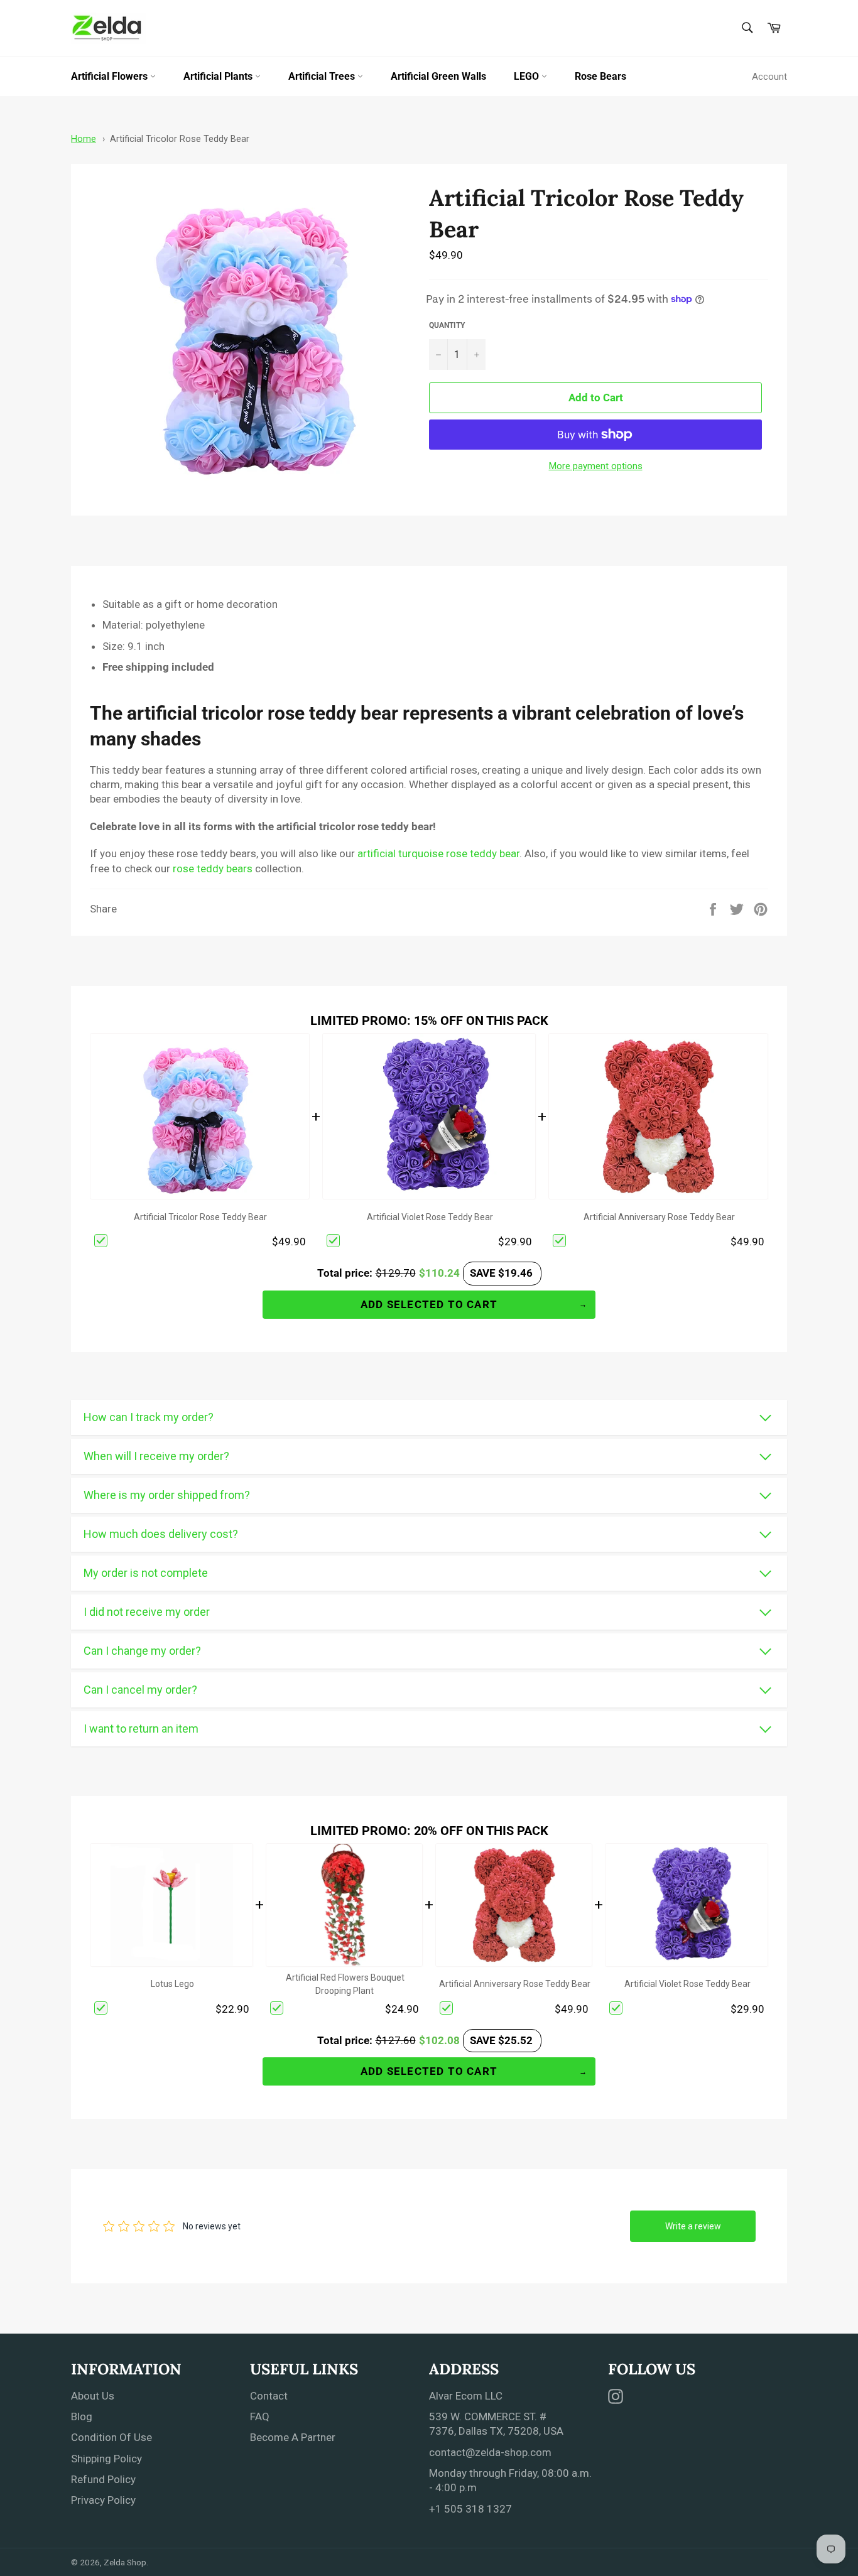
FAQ (260, 2416)
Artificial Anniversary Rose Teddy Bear (659, 1217)
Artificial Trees (323, 76)
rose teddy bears (213, 869)
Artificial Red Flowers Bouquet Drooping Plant (345, 1984)
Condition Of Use (111, 2437)
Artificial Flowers (111, 76)
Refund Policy (103, 2479)
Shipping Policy (106, 2459)
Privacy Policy (103, 2500)
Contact (269, 2396)
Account (769, 77)
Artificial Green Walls (438, 76)
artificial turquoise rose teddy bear (438, 853)
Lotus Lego (172, 1984)
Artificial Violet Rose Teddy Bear (430, 1217)
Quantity (447, 325)
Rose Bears (600, 76)
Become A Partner (293, 2437)
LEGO (528, 76)
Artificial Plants (219, 76)
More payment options (596, 466)
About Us (93, 2396)
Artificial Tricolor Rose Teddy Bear (180, 139)
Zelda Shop (125, 2562)
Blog (82, 2416)
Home (84, 139)
